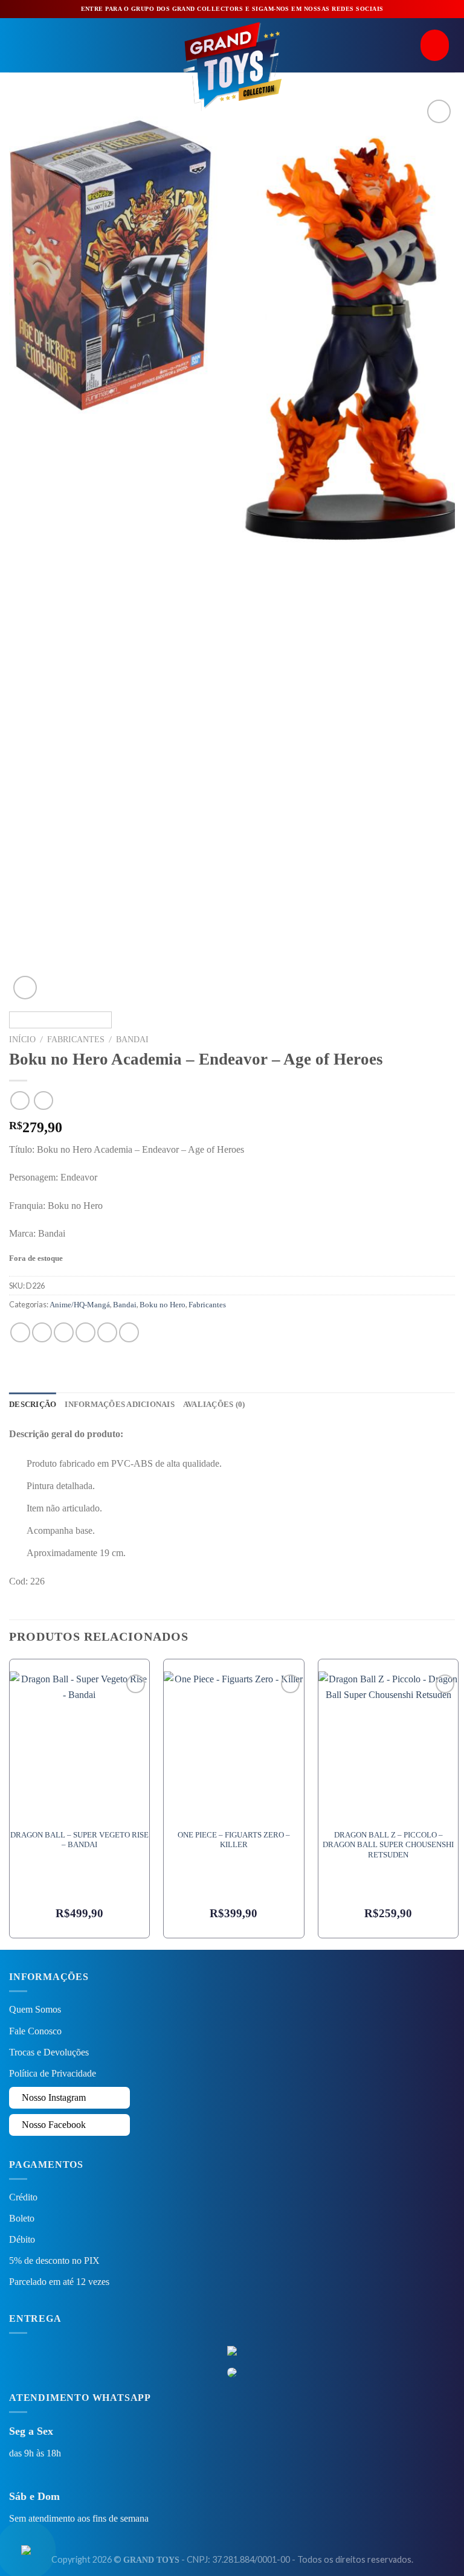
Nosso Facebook (53, 2125)
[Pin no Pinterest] (107, 1332)
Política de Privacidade (53, 2073)
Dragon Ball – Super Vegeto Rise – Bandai (79, 1840)
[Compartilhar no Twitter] (64, 1332)
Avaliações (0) (214, 1405)
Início (22, 1040)
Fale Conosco (35, 2031)
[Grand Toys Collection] (232, 65)
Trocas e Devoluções (49, 2052)
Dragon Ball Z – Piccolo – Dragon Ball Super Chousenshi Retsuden (388, 1845)
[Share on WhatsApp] (20, 1332)
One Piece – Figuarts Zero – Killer (234, 1840)
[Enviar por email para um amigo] (85, 1332)
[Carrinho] (438, 46)
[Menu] (16, 45)
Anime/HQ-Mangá (80, 1305)
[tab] (33, 1405)
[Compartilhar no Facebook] (42, 1332)
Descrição (33, 1405)
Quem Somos (35, 2009)
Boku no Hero (163, 1305)
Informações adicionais (120, 1405)
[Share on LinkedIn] (129, 1332)
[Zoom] (25, 988)
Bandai (132, 1040)
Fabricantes (76, 1040)
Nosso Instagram (53, 2097)
